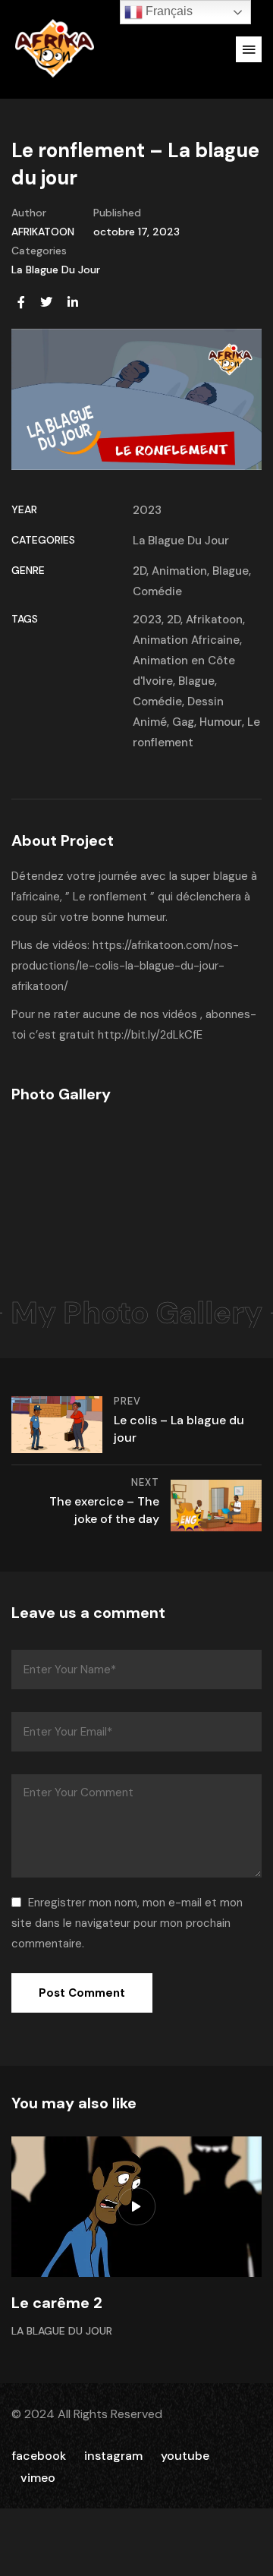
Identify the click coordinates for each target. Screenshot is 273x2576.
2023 (147, 510)
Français (168, 11)
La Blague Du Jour (56, 270)
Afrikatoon (214, 620)
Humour (221, 722)
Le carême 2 (57, 2303)
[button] (249, 49)
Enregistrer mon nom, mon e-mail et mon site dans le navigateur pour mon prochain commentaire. (127, 1923)
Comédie (157, 591)
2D (140, 571)
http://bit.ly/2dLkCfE (150, 1035)
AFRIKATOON (43, 232)
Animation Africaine (186, 640)
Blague (231, 571)
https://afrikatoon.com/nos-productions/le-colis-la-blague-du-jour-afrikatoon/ (125, 966)
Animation (179, 571)
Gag (183, 722)
